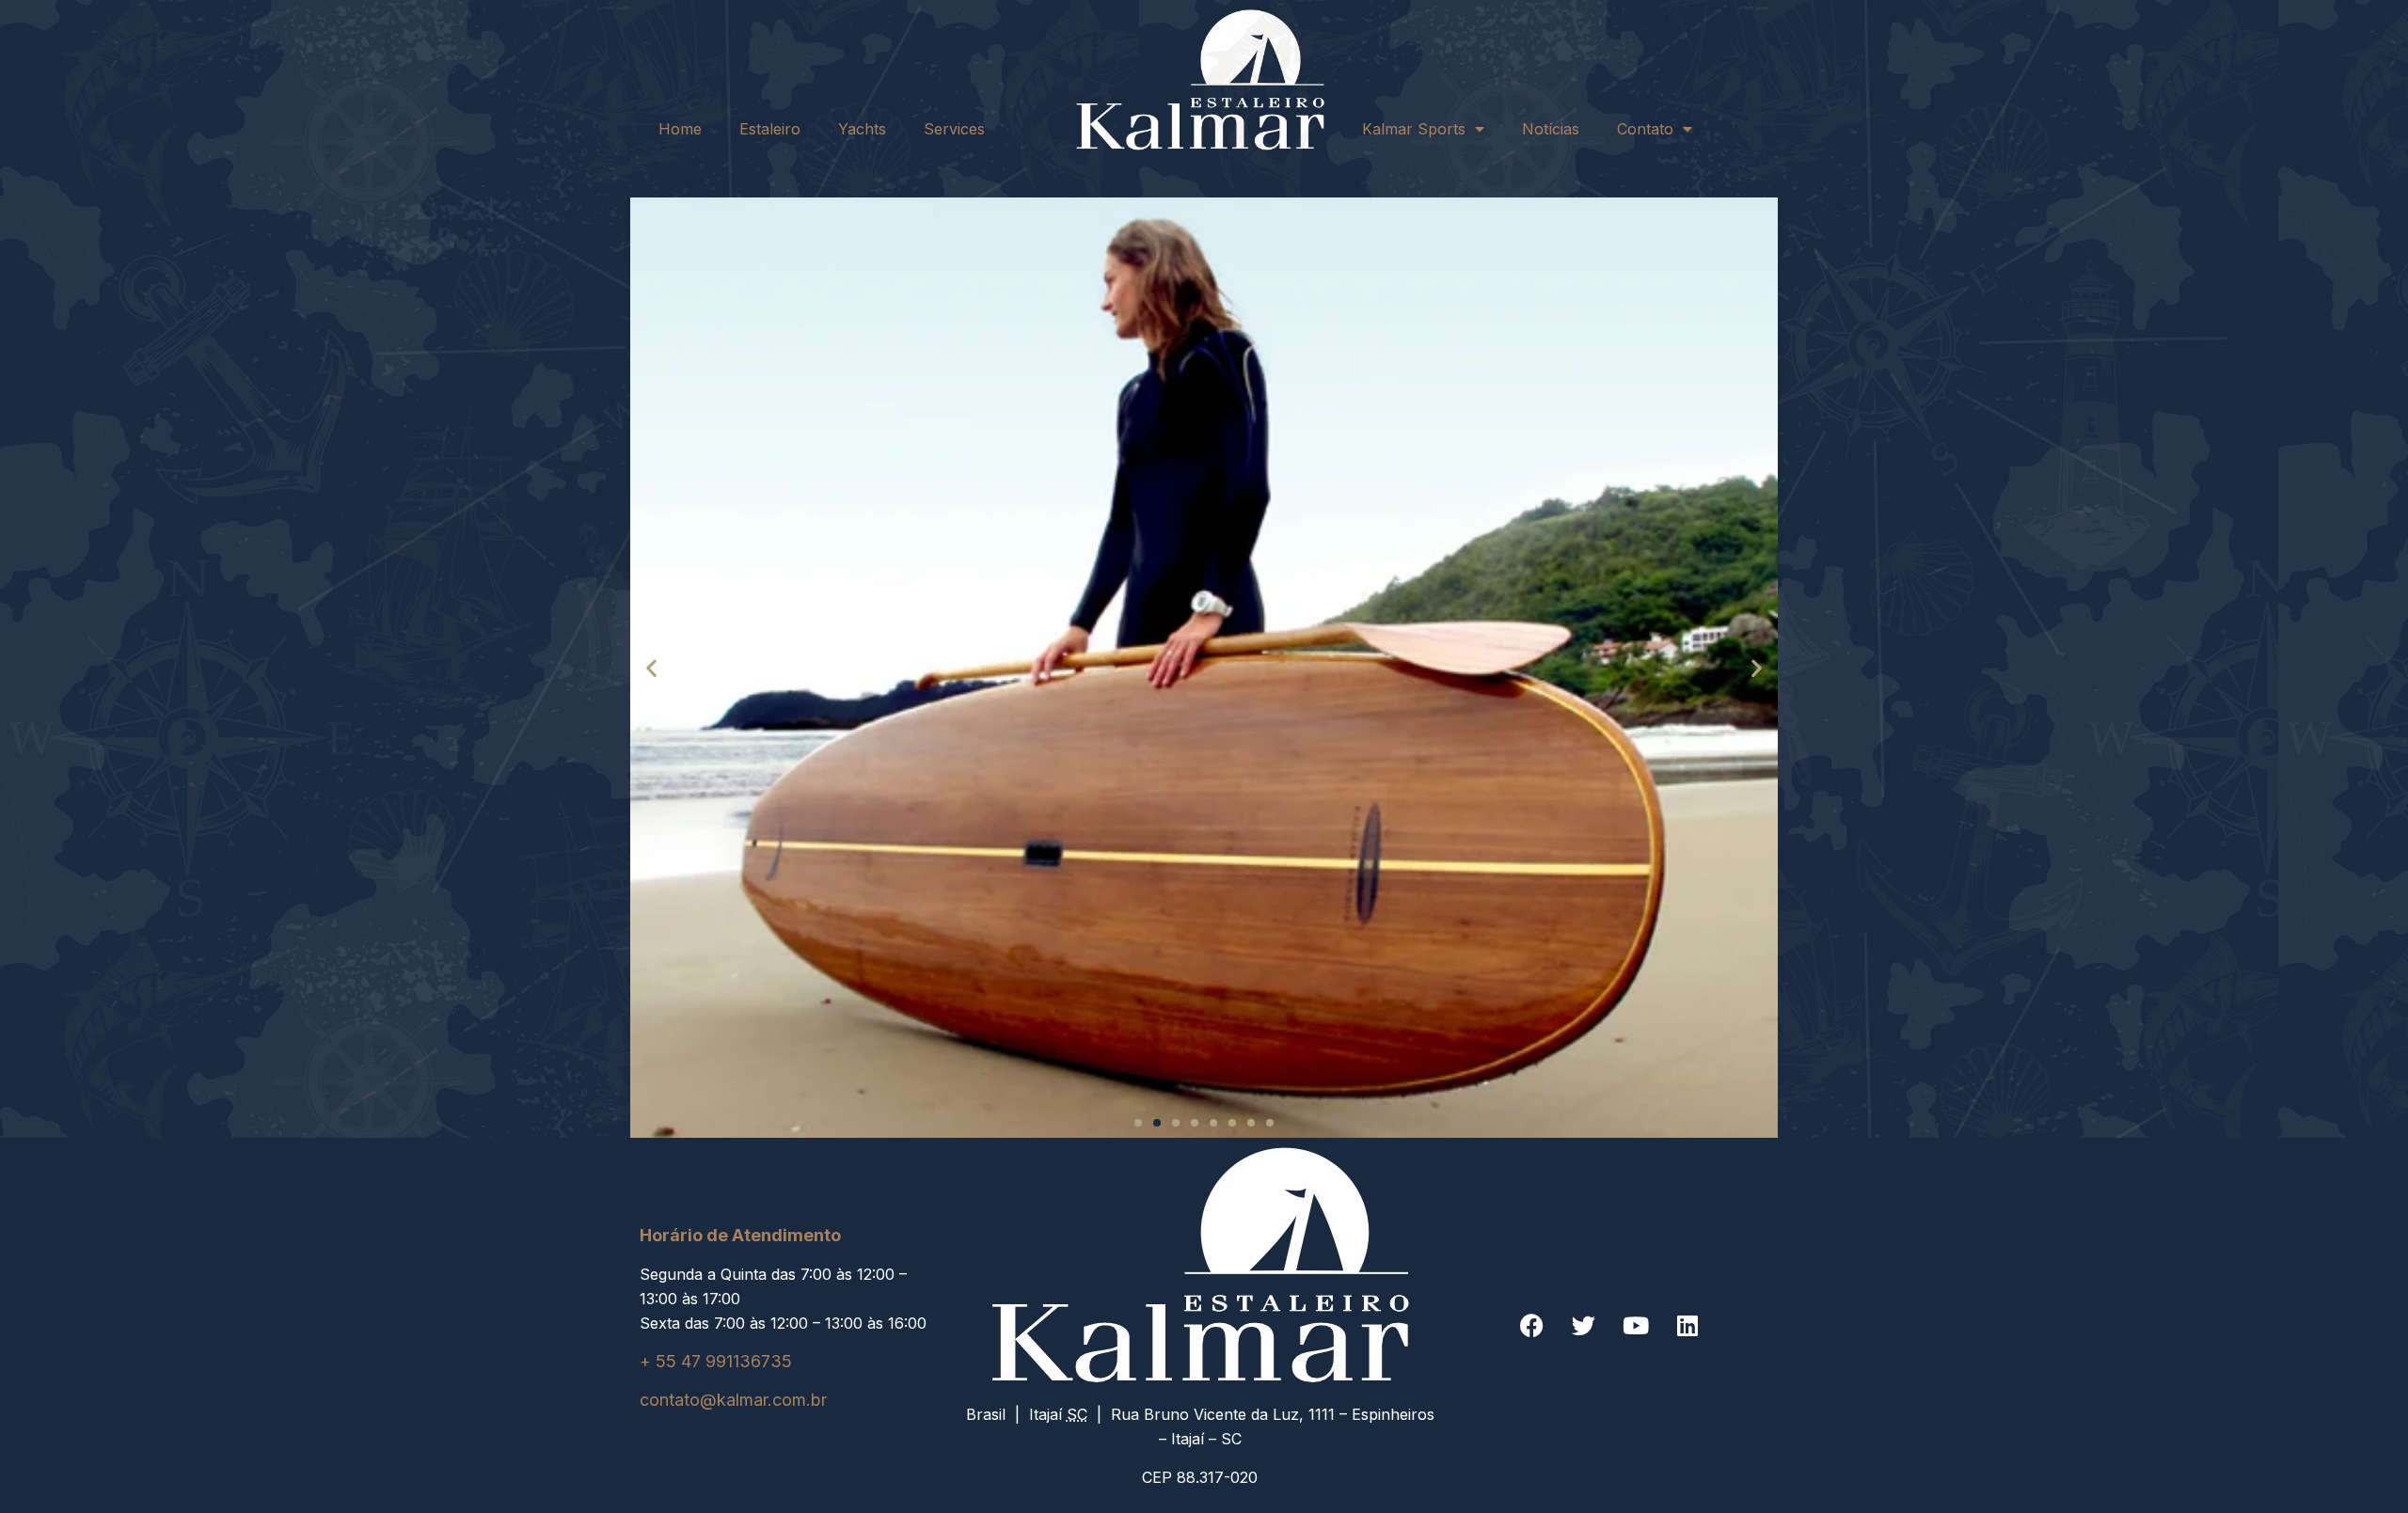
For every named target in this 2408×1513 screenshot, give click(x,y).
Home (680, 129)
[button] (651, 667)
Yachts (862, 129)
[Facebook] (1532, 1325)
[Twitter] (1584, 1325)
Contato (1645, 129)
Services (954, 129)
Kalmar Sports (1414, 129)
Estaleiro (770, 129)
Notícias (1551, 129)
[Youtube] (1636, 1325)
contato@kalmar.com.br (733, 1400)
